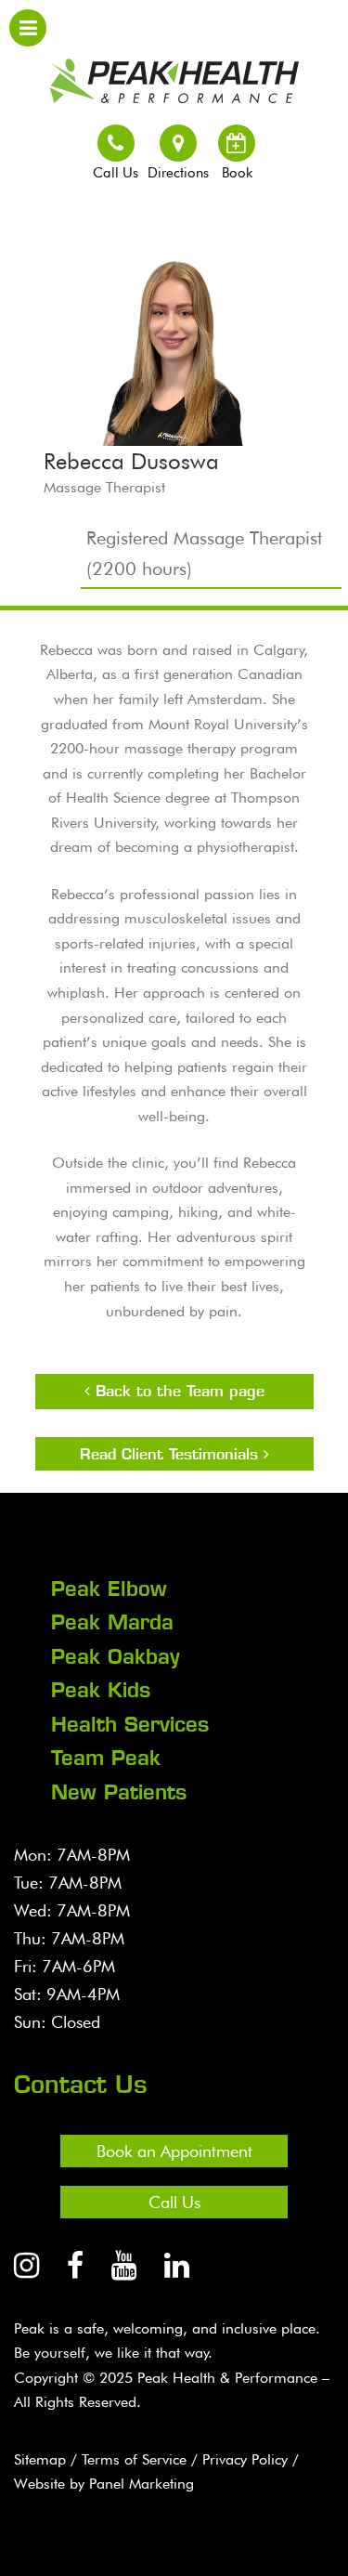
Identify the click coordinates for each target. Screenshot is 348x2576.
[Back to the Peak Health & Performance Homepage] (174, 76)
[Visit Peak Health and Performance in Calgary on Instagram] (26, 2265)
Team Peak (106, 1758)
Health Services (130, 1724)
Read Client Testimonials (172, 1454)
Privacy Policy (245, 2459)
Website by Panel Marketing (104, 2484)
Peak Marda (112, 1622)
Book (237, 173)
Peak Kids (101, 1690)
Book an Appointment (174, 2151)
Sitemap (40, 2459)
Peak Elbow (109, 1589)
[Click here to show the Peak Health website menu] (28, 28)
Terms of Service (134, 2459)
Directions (178, 173)
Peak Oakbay (116, 1656)
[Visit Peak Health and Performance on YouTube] (124, 2265)
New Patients (119, 1792)
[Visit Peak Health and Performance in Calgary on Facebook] (75, 2265)
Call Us (116, 173)
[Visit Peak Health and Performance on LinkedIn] (177, 2265)
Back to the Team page (177, 1391)
